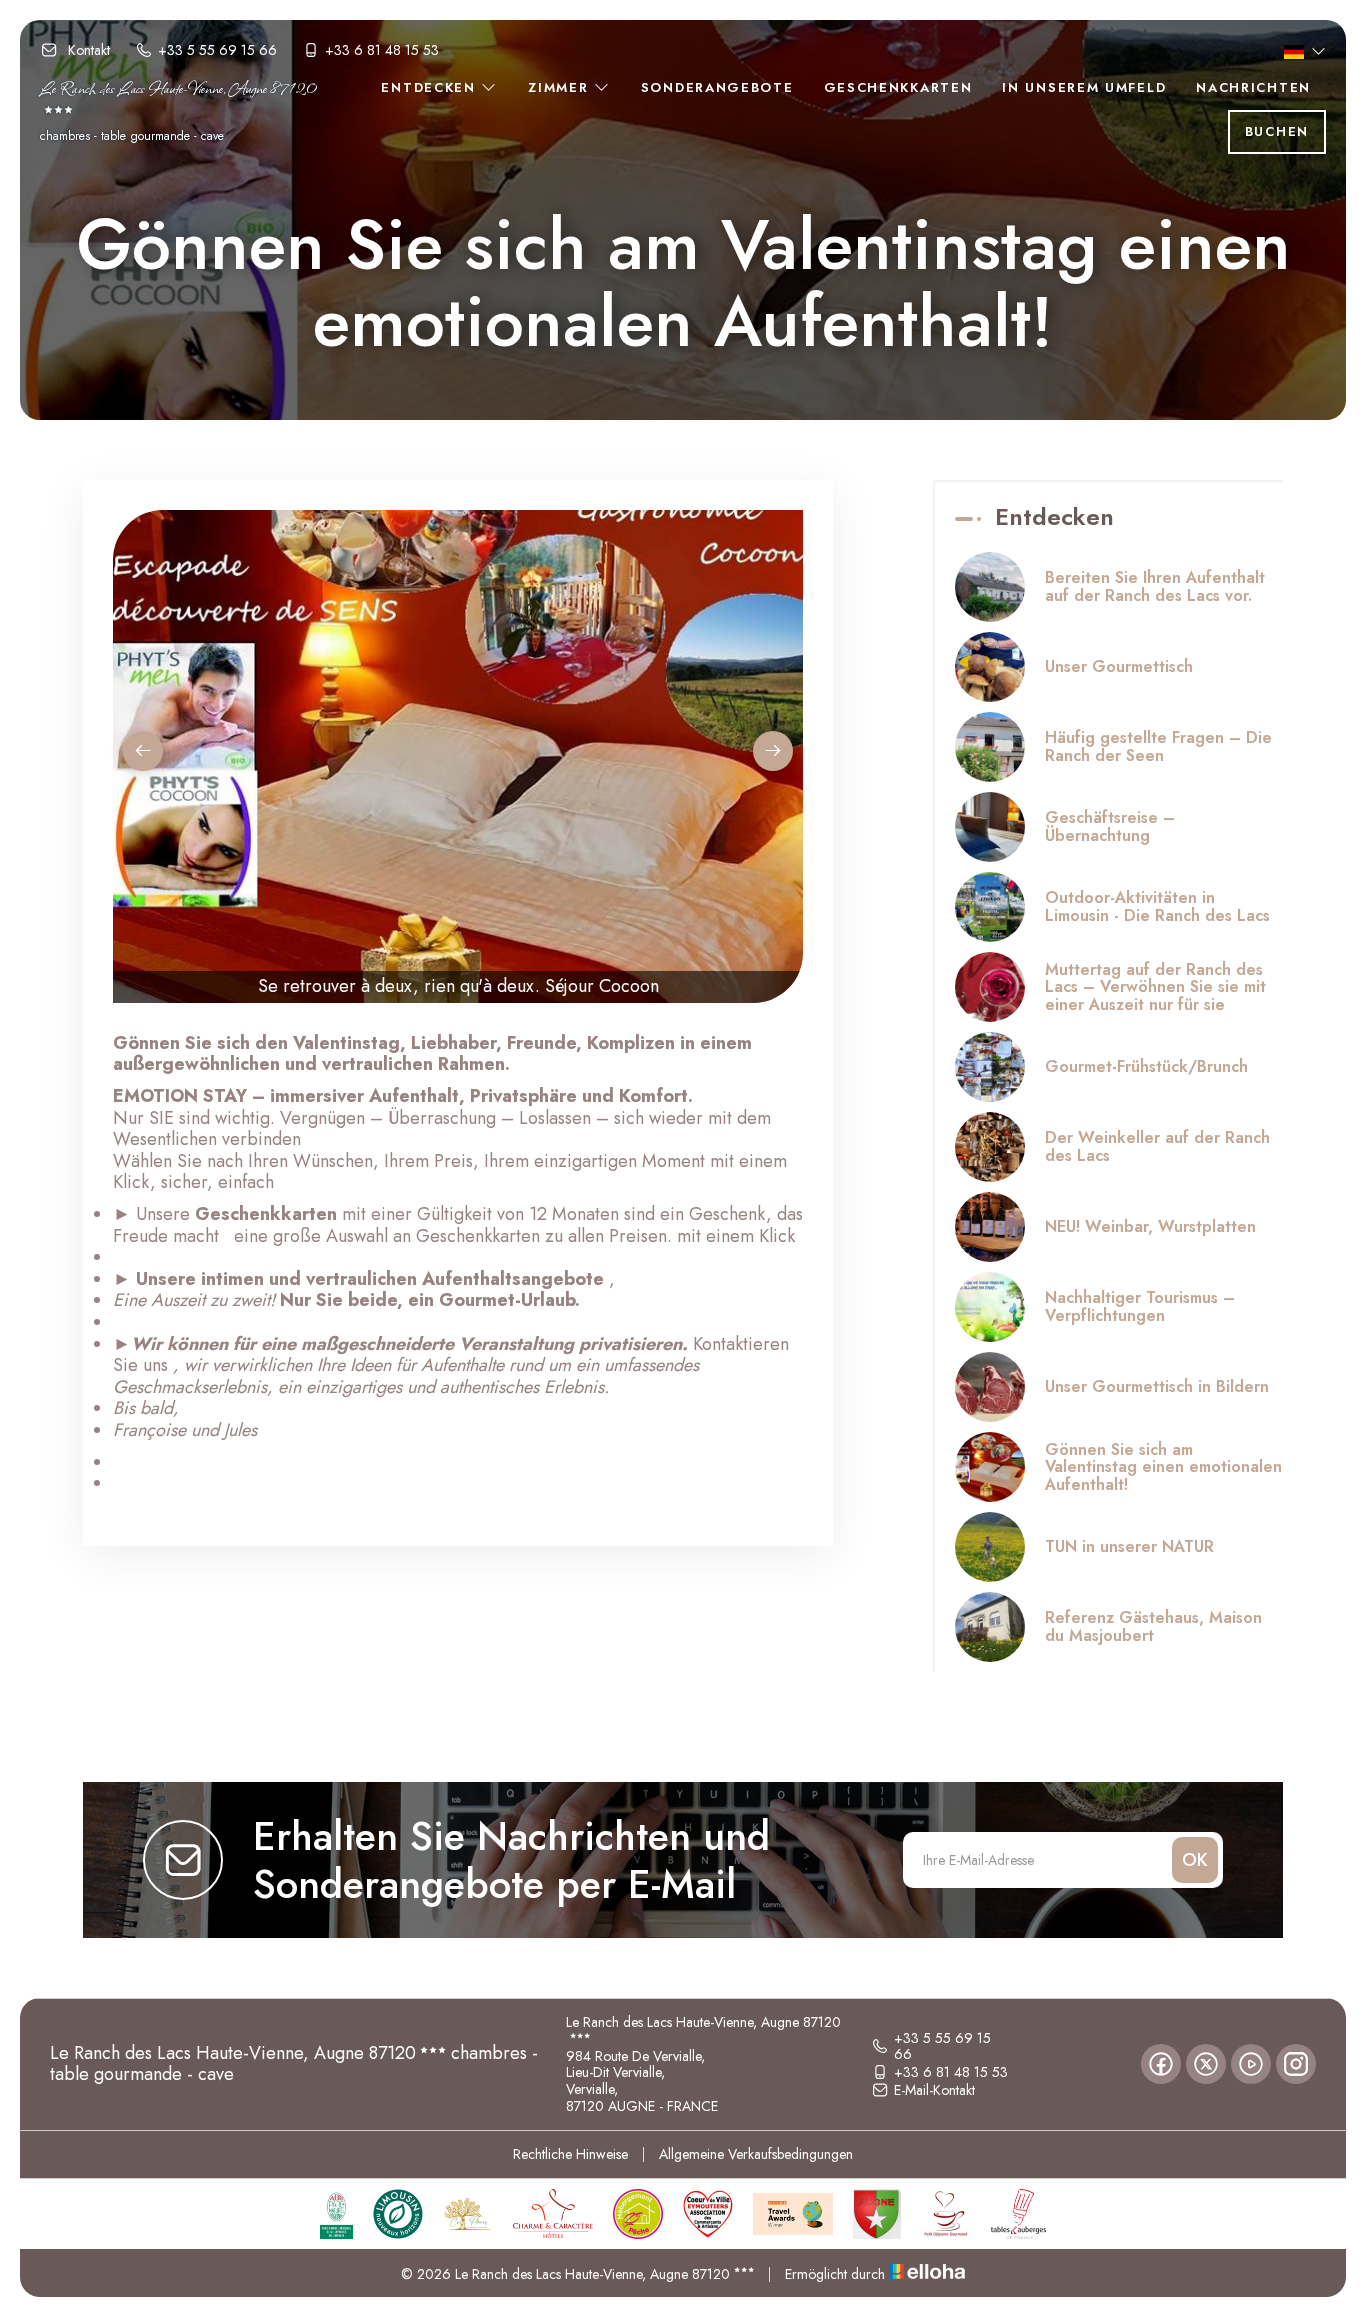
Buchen (1277, 131)
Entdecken (431, 87)
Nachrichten (1253, 87)
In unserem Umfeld (1084, 87)
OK (1195, 1860)
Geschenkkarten (898, 87)
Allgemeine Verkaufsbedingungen (756, 2154)
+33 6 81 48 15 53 (951, 2072)
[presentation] (143, 751)
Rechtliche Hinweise (570, 2154)
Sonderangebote (717, 87)
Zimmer (561, 87)
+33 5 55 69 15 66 (942, 2047)
